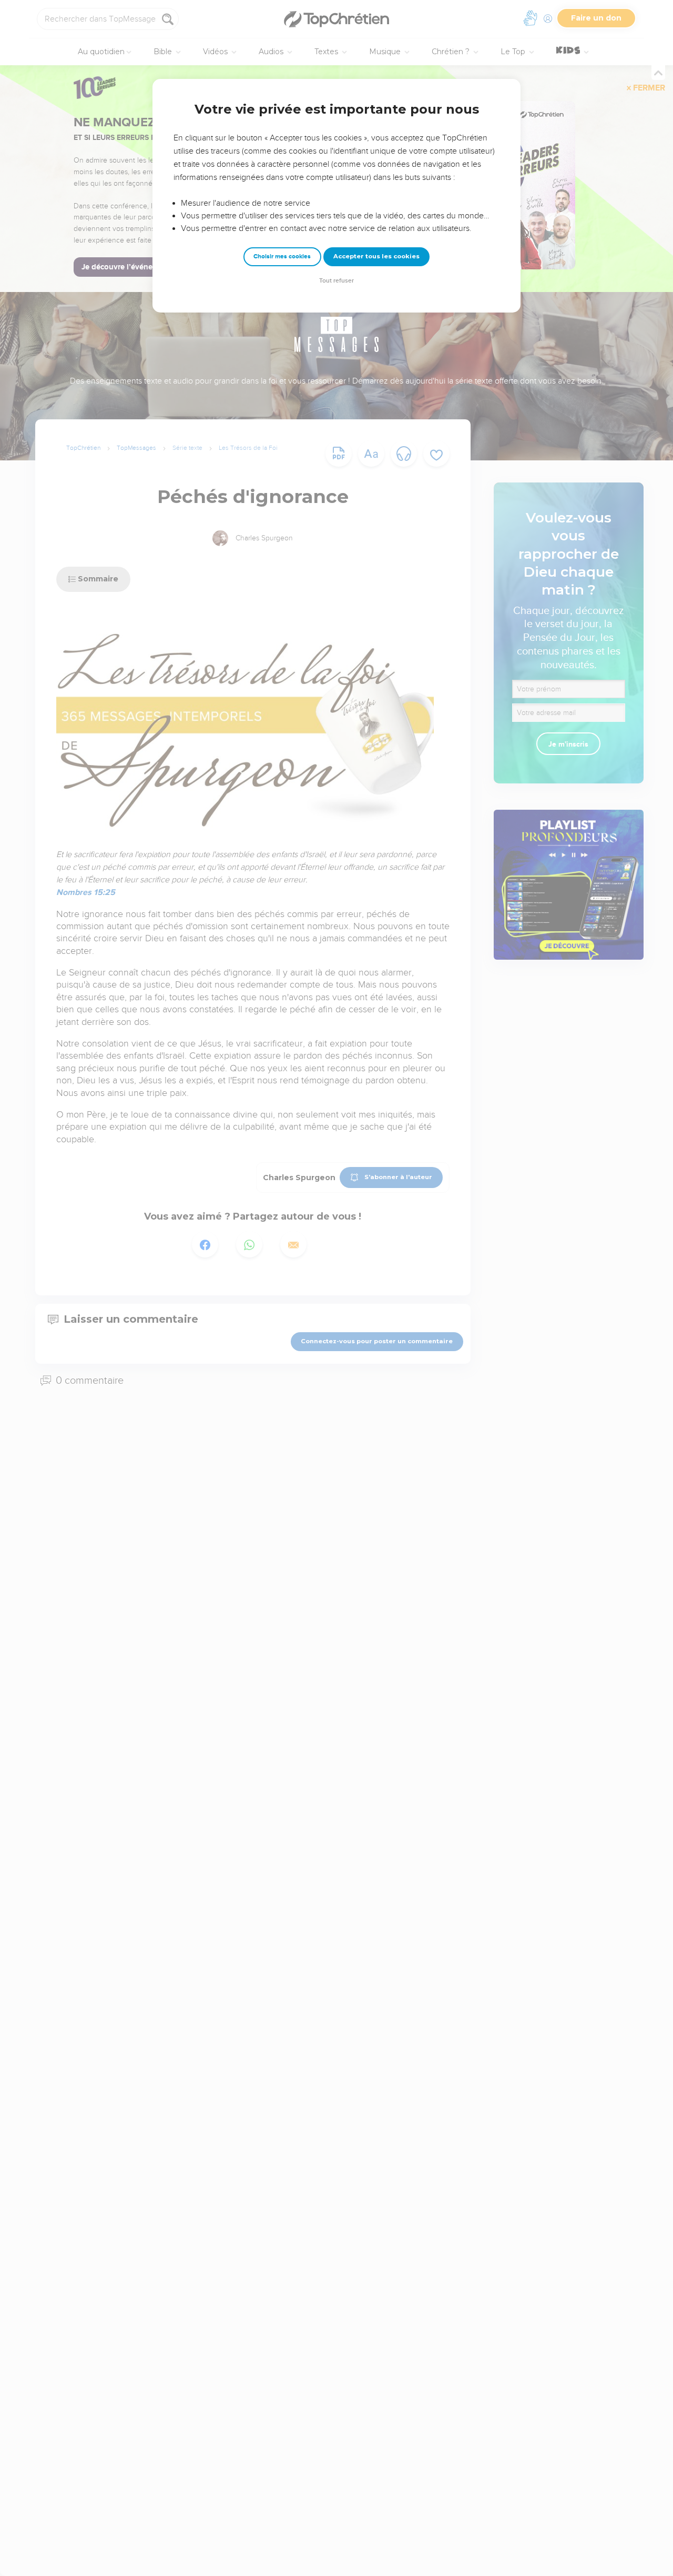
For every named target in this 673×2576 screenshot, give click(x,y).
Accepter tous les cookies (376, 256)
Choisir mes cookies (282, 256)
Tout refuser (336, 281)
